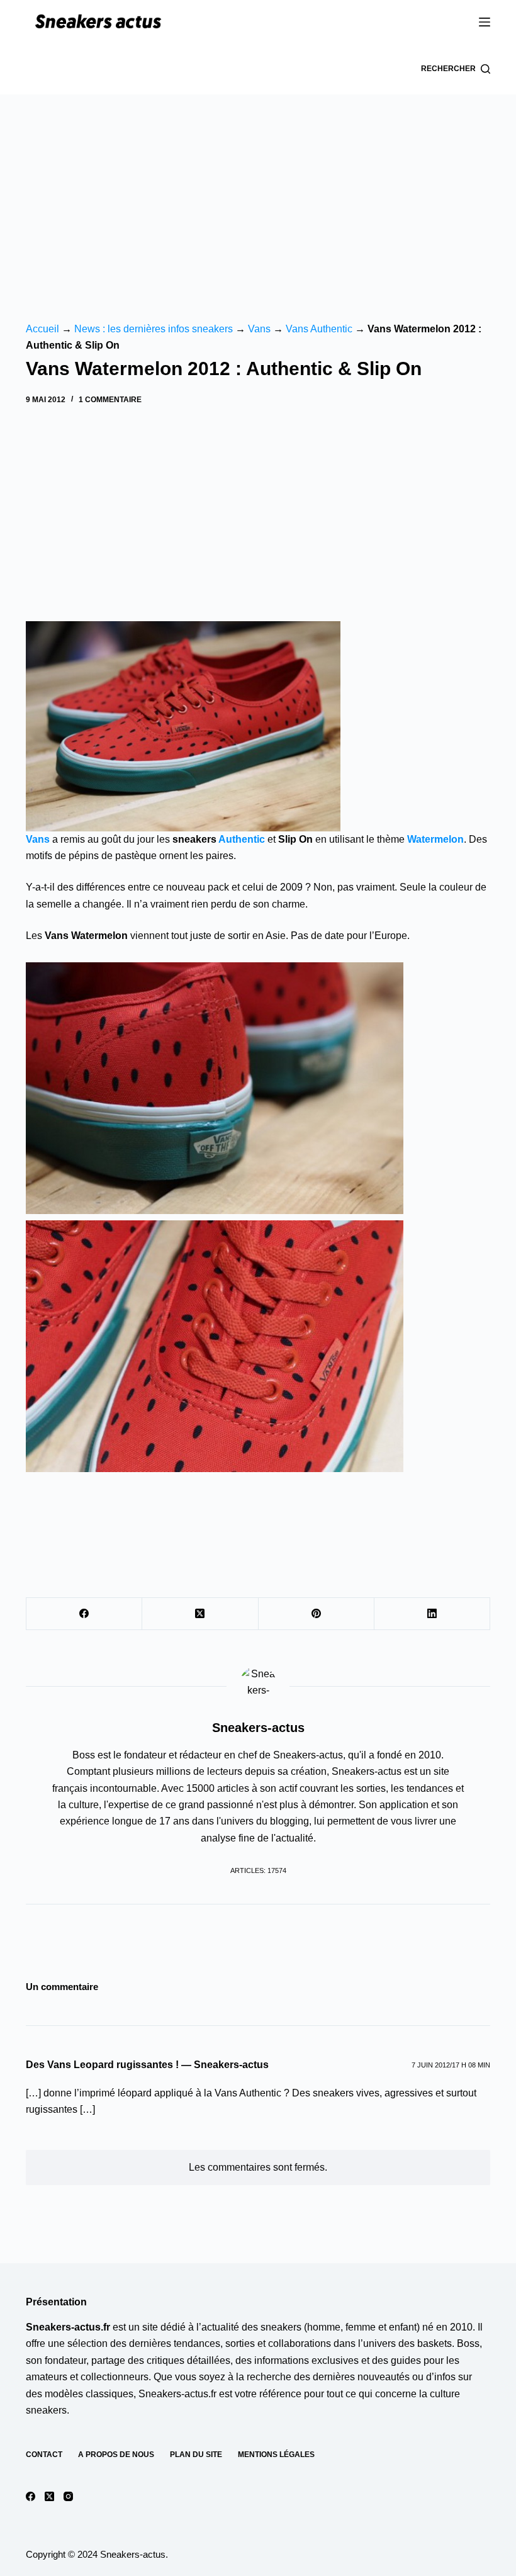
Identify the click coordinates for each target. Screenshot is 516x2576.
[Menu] (485, 22)
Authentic (242, 839)
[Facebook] (84, 1614)
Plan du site (196, 2455)
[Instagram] (68, 2496)
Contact (44, 2455)
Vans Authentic (319, 329)
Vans (259, 329)
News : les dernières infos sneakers (154, 329)
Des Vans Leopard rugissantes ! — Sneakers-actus (147, 2065)
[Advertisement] (258, 189)
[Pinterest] (317, 1614)
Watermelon (435, 839)
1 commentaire (110, 400)
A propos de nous (116, 2455)
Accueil (42, 329)
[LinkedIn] (432, 1614)
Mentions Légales (276, 2455)
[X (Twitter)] (200, 1614)
